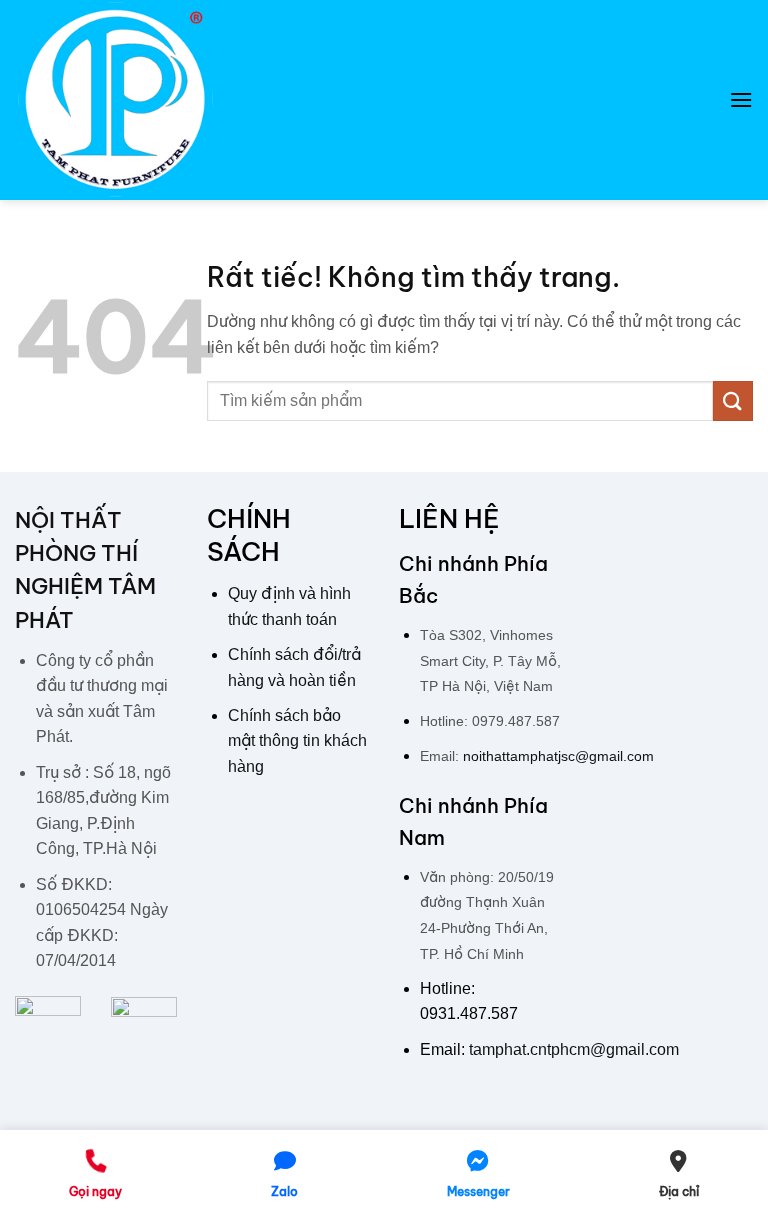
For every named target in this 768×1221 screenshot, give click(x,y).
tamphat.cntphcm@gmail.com (574, 1049)
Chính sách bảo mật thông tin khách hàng (297, 741)
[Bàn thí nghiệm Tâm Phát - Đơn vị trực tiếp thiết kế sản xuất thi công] (115, 100)
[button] (741, 99)
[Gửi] (733, 400)
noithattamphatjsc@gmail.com (558, 756)
